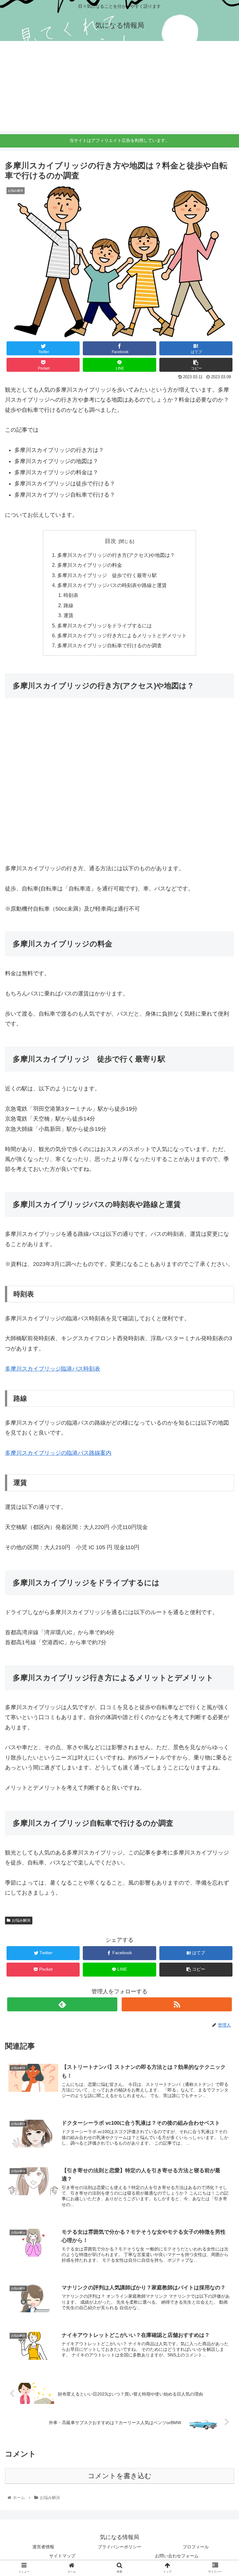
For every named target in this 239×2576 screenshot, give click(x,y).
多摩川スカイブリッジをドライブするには (105, 626)
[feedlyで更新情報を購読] (62, 2004)
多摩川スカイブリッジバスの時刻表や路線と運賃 (112, 585)
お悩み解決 (21, 1920)
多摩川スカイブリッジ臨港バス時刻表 (53, 1369)
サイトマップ (62, 2556)
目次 (110, 541)
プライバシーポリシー (119, 2547)
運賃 (68, 615)
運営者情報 (43, 2547)
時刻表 (71, 595)
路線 (68, 605)
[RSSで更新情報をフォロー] (177, 2004)
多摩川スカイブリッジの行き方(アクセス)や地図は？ (116, 555)
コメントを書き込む (120, 2476)
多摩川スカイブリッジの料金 (90, 565)
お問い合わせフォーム (177, 2556)
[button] (221, 1320)
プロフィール (196, 2547)
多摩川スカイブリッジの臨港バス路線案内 (58, 1453)
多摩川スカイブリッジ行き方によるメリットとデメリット (122, 635)
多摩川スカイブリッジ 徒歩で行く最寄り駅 (107, 575)
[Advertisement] (119, 88)
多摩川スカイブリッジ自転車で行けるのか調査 (110, 645)
